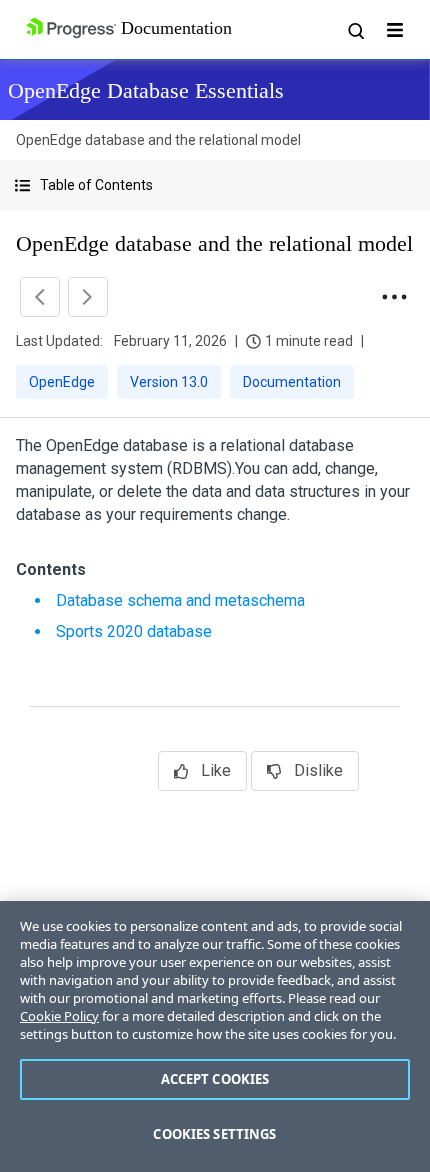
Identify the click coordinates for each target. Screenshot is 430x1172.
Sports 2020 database (134, 631)
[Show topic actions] (394, 297)
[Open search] (355, 30)
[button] (215, 185)
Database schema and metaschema (180, 600)
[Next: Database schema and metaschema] (88, 297)
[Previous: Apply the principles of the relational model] (40, 297)
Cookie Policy (59, 1016)
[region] (215, 1036)
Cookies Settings (214, 1134)
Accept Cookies (215, 1079)
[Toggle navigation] (395, 30)
